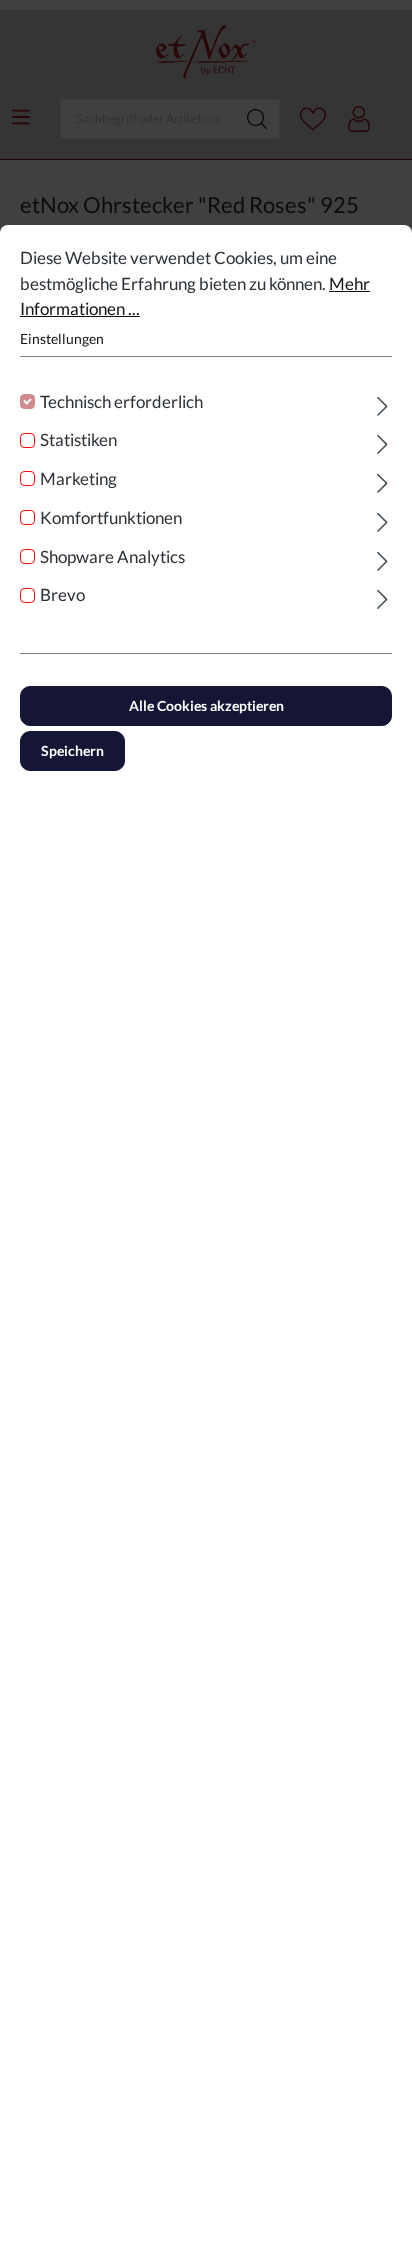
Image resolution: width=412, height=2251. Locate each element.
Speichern (72, 750)
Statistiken (78, 439)
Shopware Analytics (112, 556)
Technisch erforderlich (121, 401)
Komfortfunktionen (111, 517)
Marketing (78, 478)
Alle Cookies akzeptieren (206, 705)
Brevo (62, 594)
